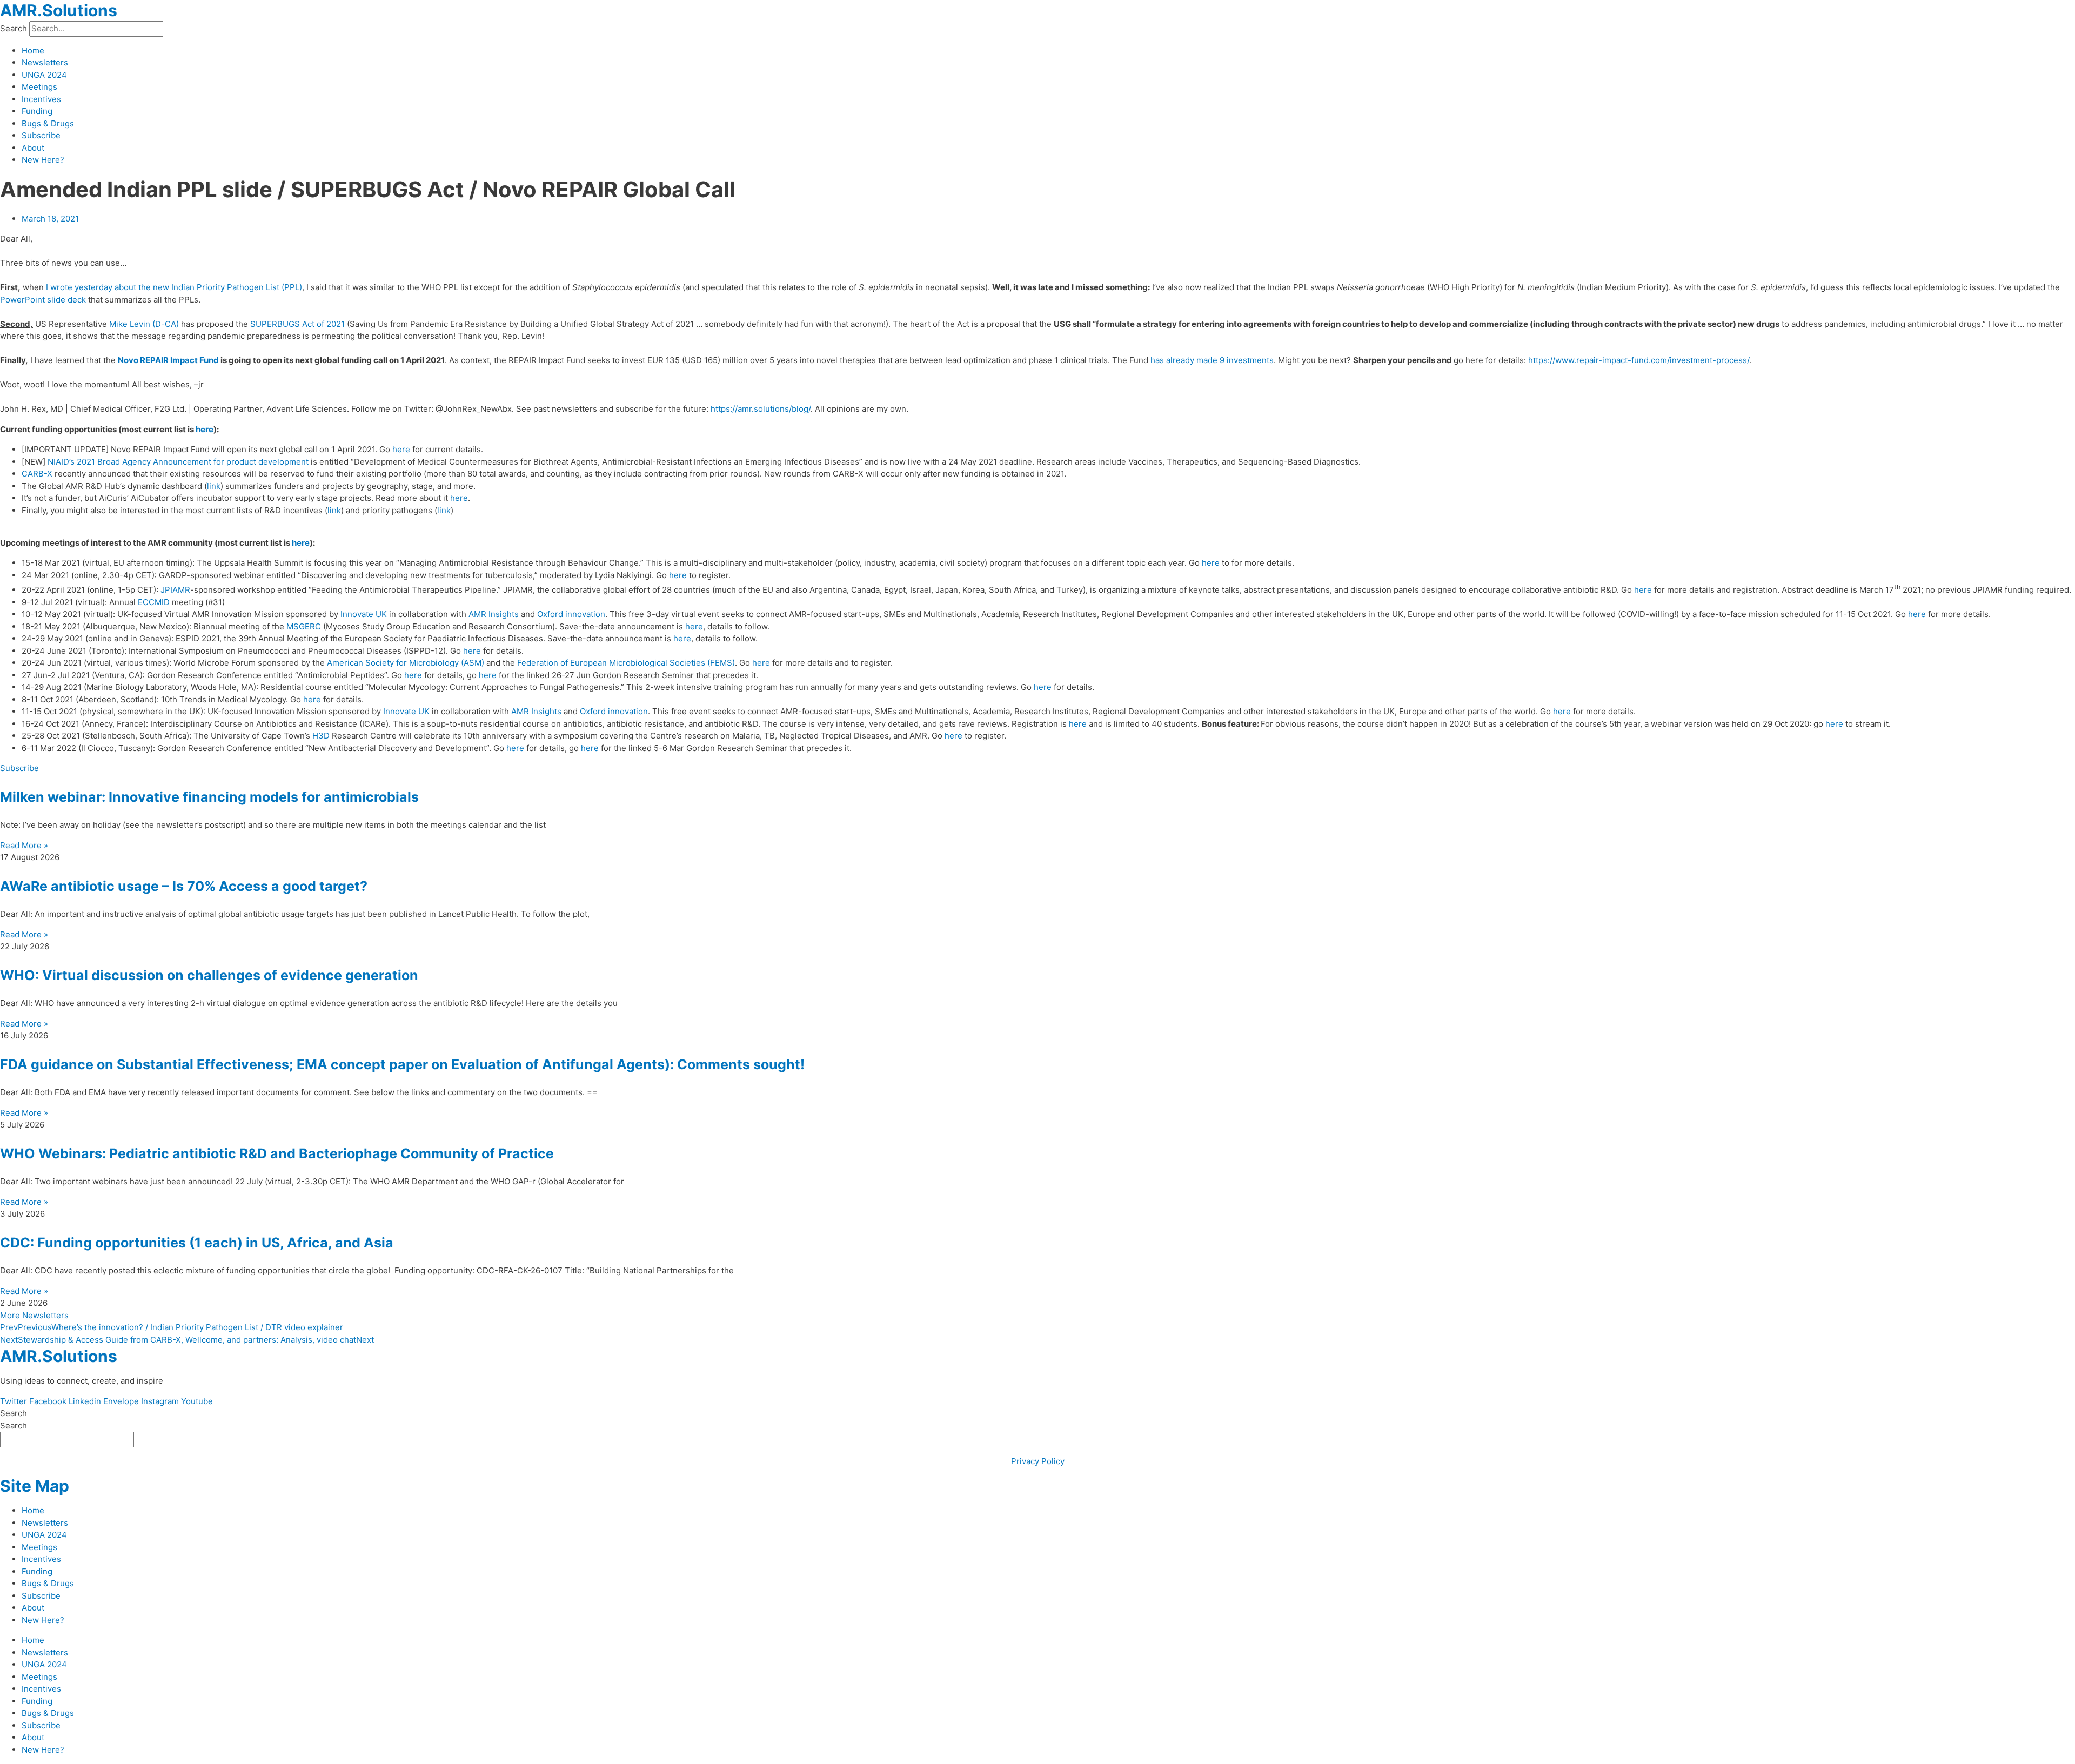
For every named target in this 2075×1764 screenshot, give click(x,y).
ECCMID (154, 602)
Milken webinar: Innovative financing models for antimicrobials (209, 797)
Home (33, 51)
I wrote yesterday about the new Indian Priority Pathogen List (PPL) (174, 287)
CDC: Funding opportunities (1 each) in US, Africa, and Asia (197, 1243)
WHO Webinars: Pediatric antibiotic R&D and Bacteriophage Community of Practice (277, 1153)
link (214, 486)
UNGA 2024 (44, 75)
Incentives (41, 99)
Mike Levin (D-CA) (144, 324)
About (33, 148)
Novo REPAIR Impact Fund (168, 360)
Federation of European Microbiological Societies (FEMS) (626, 663)
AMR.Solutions (59, 10)
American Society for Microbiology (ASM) (406, 663)
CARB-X (37, 474)
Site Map (35, 1486)
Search (14, 28)
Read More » (24, 845)
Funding (37, 111)
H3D (321, 736)
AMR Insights (494, 614)
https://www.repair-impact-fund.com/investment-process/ (1639, 360)
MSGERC (304, 626)
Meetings (39, 87)
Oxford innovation (571, 614)
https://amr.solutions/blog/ (761, 409)
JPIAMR (175, 590)
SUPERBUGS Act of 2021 (297, 324)
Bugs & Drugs (48, 123)
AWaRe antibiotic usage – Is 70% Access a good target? (184, 886)
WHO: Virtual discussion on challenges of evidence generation (209, 975)
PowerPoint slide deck (43, 300)
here (205, 429)
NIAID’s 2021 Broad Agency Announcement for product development (178, 462)
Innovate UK (364, 614)
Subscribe (41, 135)
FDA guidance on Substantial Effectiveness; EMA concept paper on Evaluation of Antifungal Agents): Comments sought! (402, 1064)
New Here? (43, 160)
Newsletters (45, 62)
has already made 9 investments (1212, 360)
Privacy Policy (1038, 1461)
